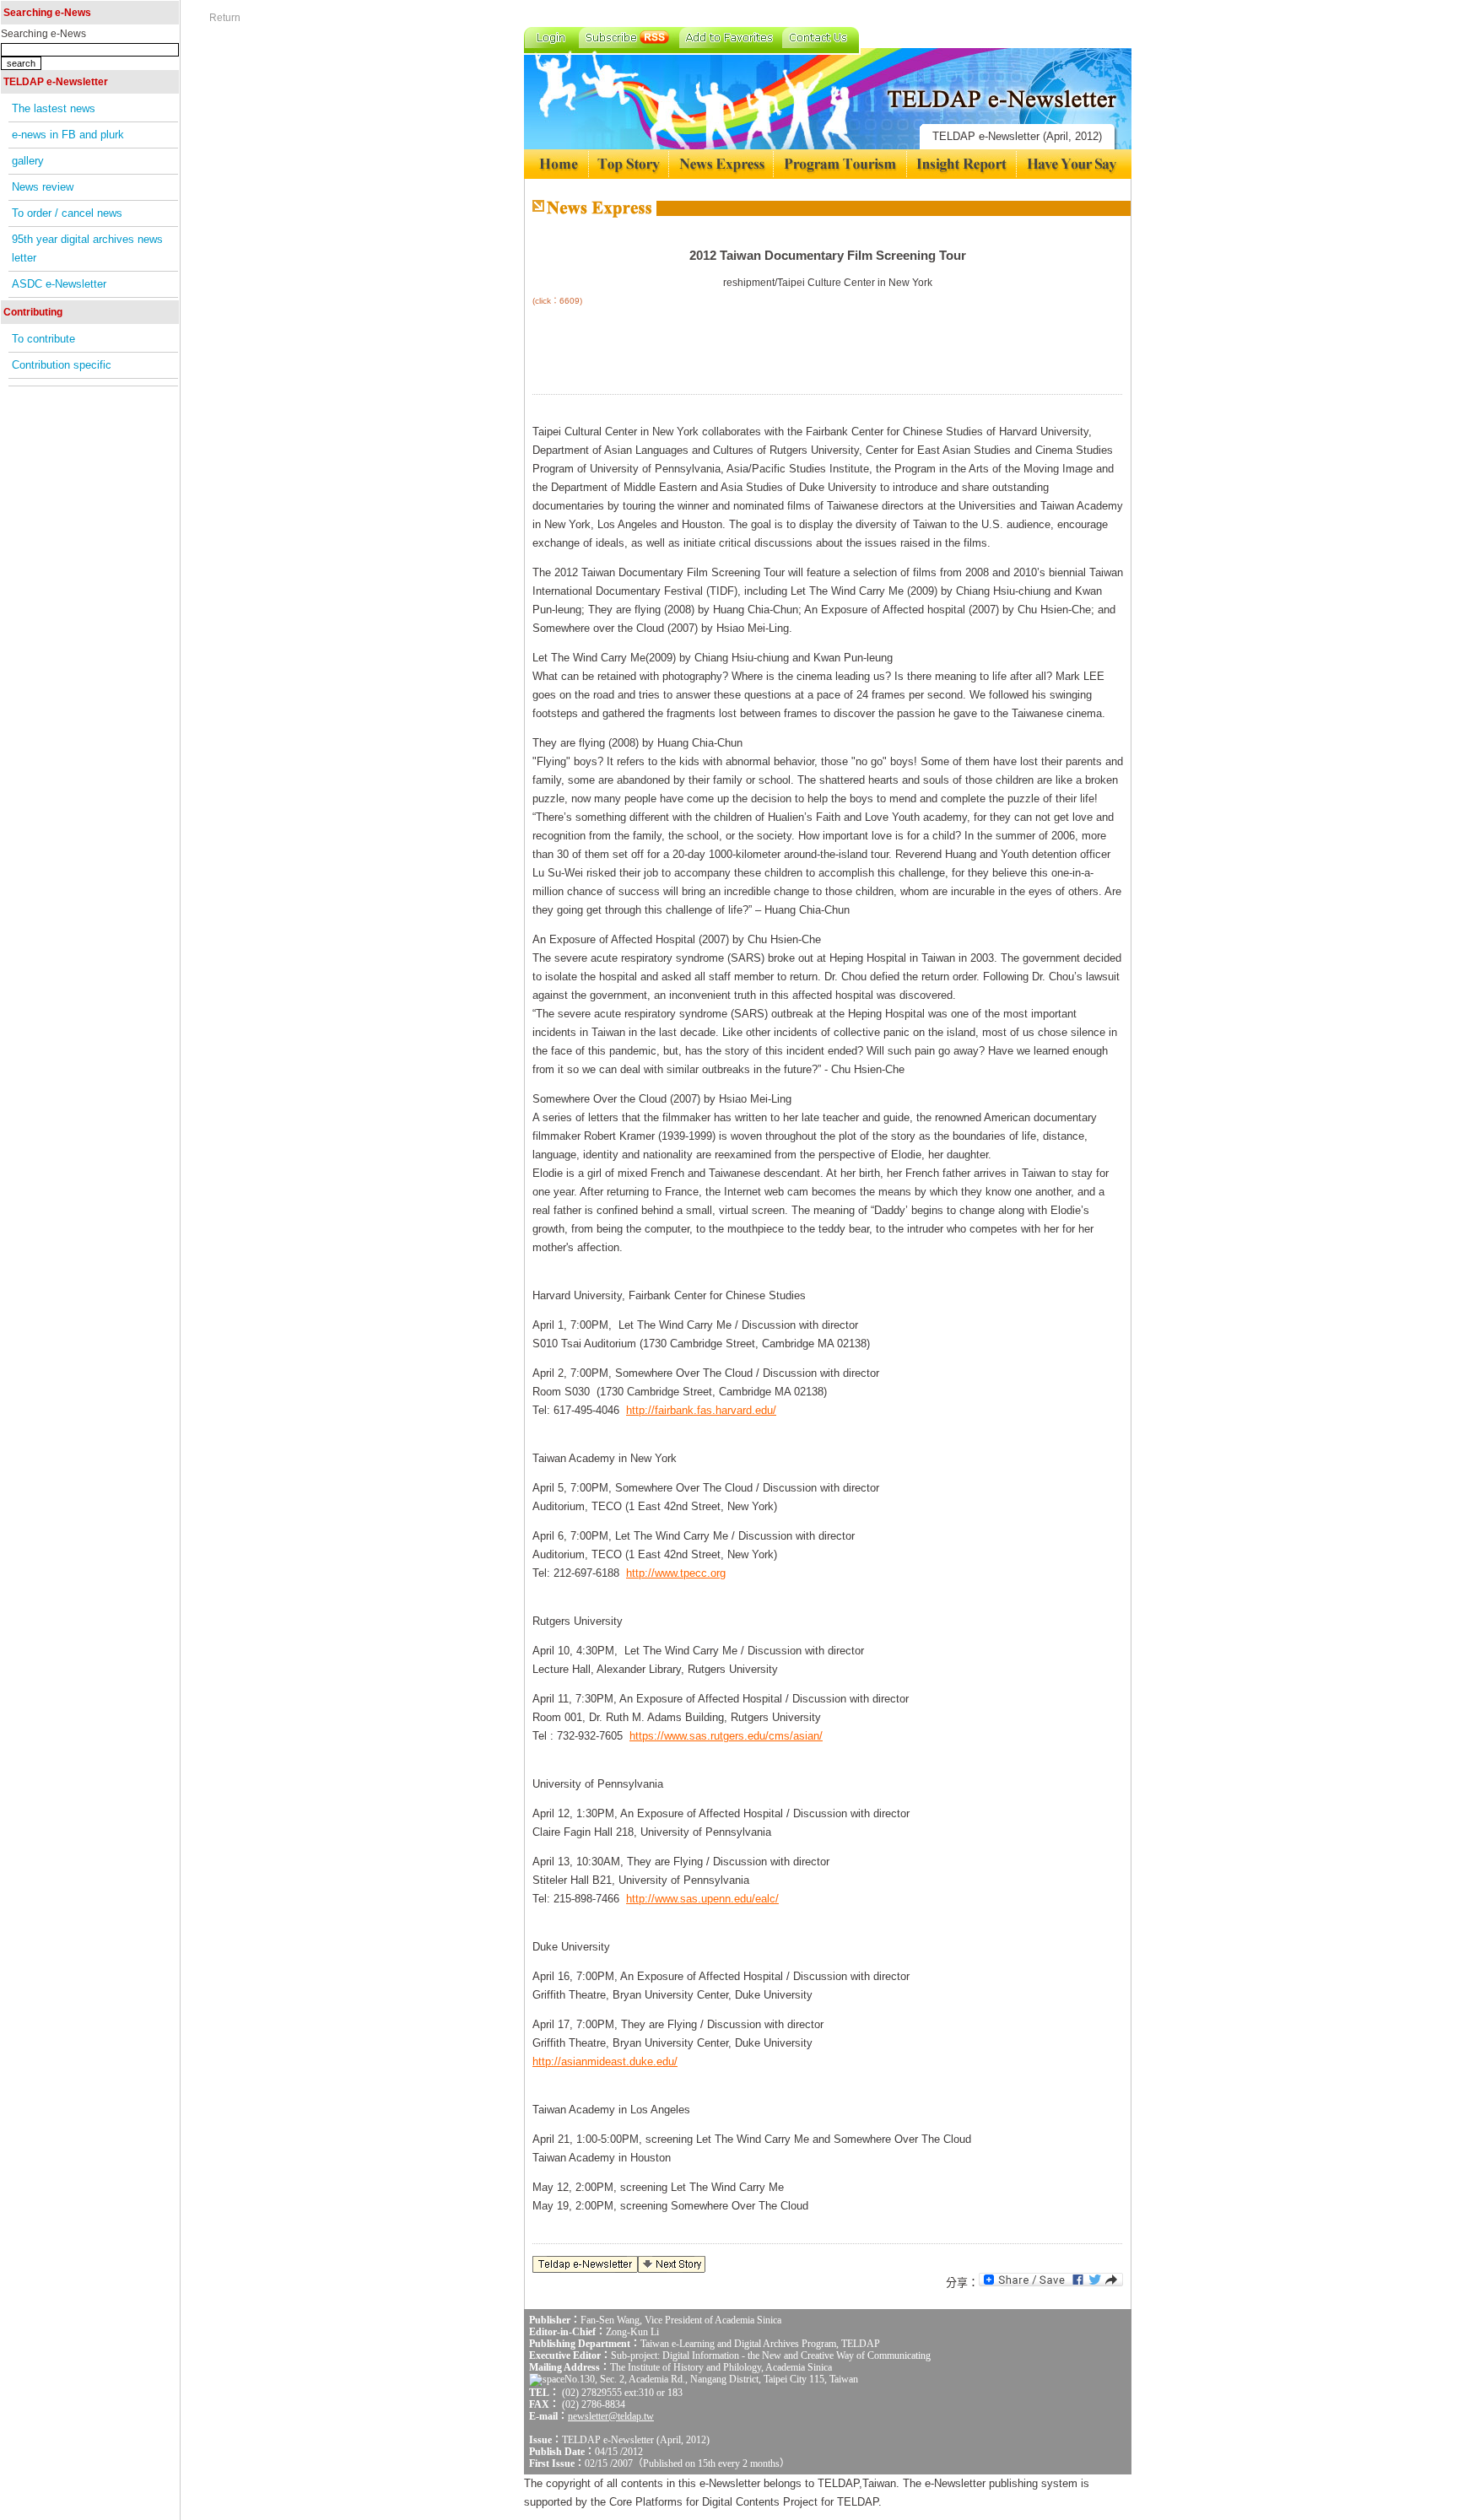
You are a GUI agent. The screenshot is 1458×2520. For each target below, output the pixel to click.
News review (43, 187)
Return (225, 18)
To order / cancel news (67, 213)
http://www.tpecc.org (676, 1573)
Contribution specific (62, 365)
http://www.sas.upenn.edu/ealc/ (702, 1899)
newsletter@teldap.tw (611, 2416)
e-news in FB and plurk (68, 135)
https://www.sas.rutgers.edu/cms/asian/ (726, 1736)
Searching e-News (43, 34)
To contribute (43, 339)
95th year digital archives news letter (87, 248)
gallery (28, 161)
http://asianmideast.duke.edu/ (605, 2061)
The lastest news (54, 108)
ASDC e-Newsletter (59, 284)
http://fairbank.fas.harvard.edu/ (701, 1410)
